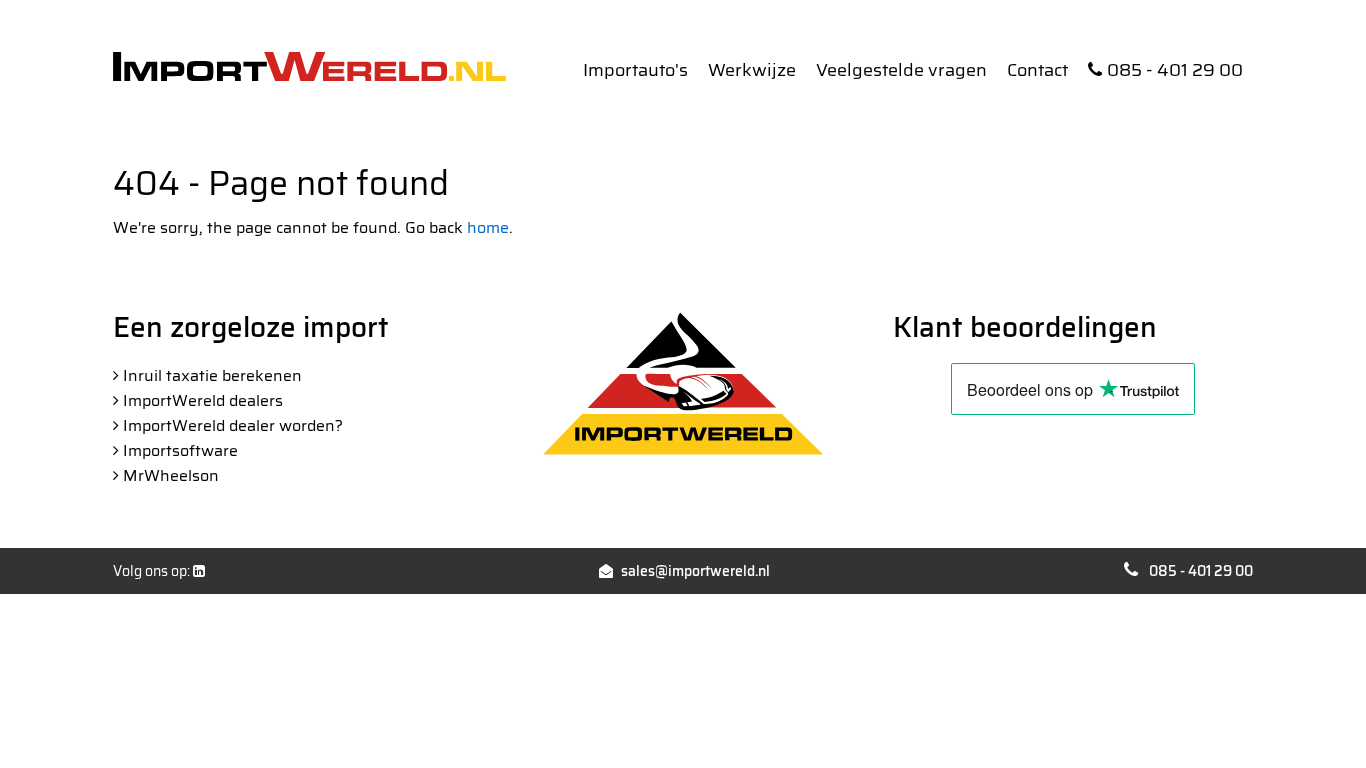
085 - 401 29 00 (1175, 70)
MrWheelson (171, 475)
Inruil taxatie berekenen (212, 375)
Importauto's (635, 70)
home (488, 227)
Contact (1037, 70)
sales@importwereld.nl (695, 571)
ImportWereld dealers (203, 400)
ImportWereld (309, 66)
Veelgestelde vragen (901, 70)
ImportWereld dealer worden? (233, 425)
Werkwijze (752, 70)
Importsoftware (180, 450)
